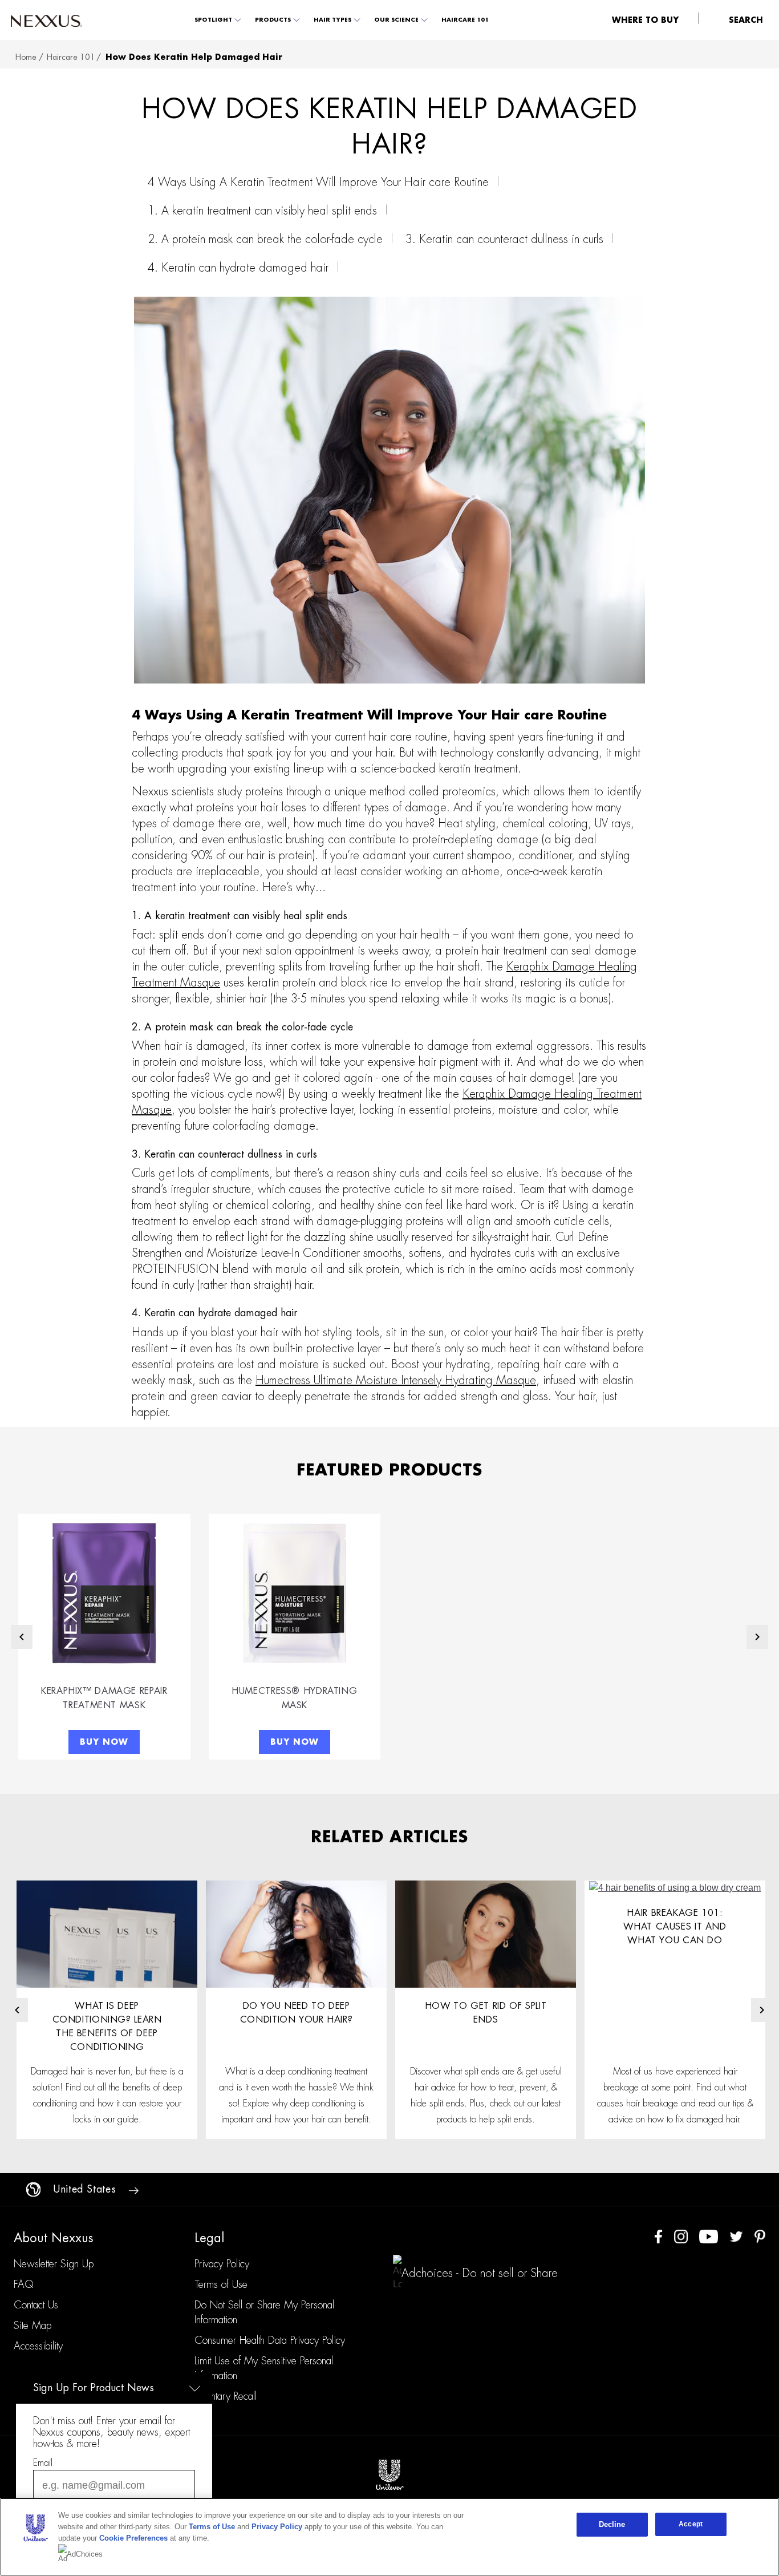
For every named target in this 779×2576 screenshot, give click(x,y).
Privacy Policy (277, 2527)
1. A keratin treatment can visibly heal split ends (262, 211)
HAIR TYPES (332, 20)
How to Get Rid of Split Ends (486, 2013)
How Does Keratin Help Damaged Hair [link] (194, 57)
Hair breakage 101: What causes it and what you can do (675, 1927)
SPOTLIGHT (213, 20)
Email (43, 2463)
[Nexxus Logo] (46, 20)
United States (84, 2189)
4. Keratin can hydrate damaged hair (238, 268)
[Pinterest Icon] (760, 2236)
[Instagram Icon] (681, 2236)
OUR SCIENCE (396, 20)
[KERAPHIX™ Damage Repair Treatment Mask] (104, 1593)
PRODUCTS (273, 20)
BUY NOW (104, 1742)
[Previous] (22, 1637)
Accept (691, 2524)
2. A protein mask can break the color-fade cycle (265, 239)
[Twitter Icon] (736, 2236)
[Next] (757, 1637)
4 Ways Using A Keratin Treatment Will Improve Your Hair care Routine (318, 182)
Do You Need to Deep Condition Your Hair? (297, 2013)
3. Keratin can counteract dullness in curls (504, 239)
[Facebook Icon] (658, 2236)
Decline (612, 2524)
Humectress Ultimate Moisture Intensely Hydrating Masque (396, 1380)
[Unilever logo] (389, 2474)
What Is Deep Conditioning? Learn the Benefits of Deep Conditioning (107, 2027)
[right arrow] (133, 2190)
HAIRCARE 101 (465, 20)
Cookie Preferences (133, 2538)
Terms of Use (212, 2527)
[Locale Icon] (33, 2189)
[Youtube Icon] (709, 2236)
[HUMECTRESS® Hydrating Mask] (295, 1593)
